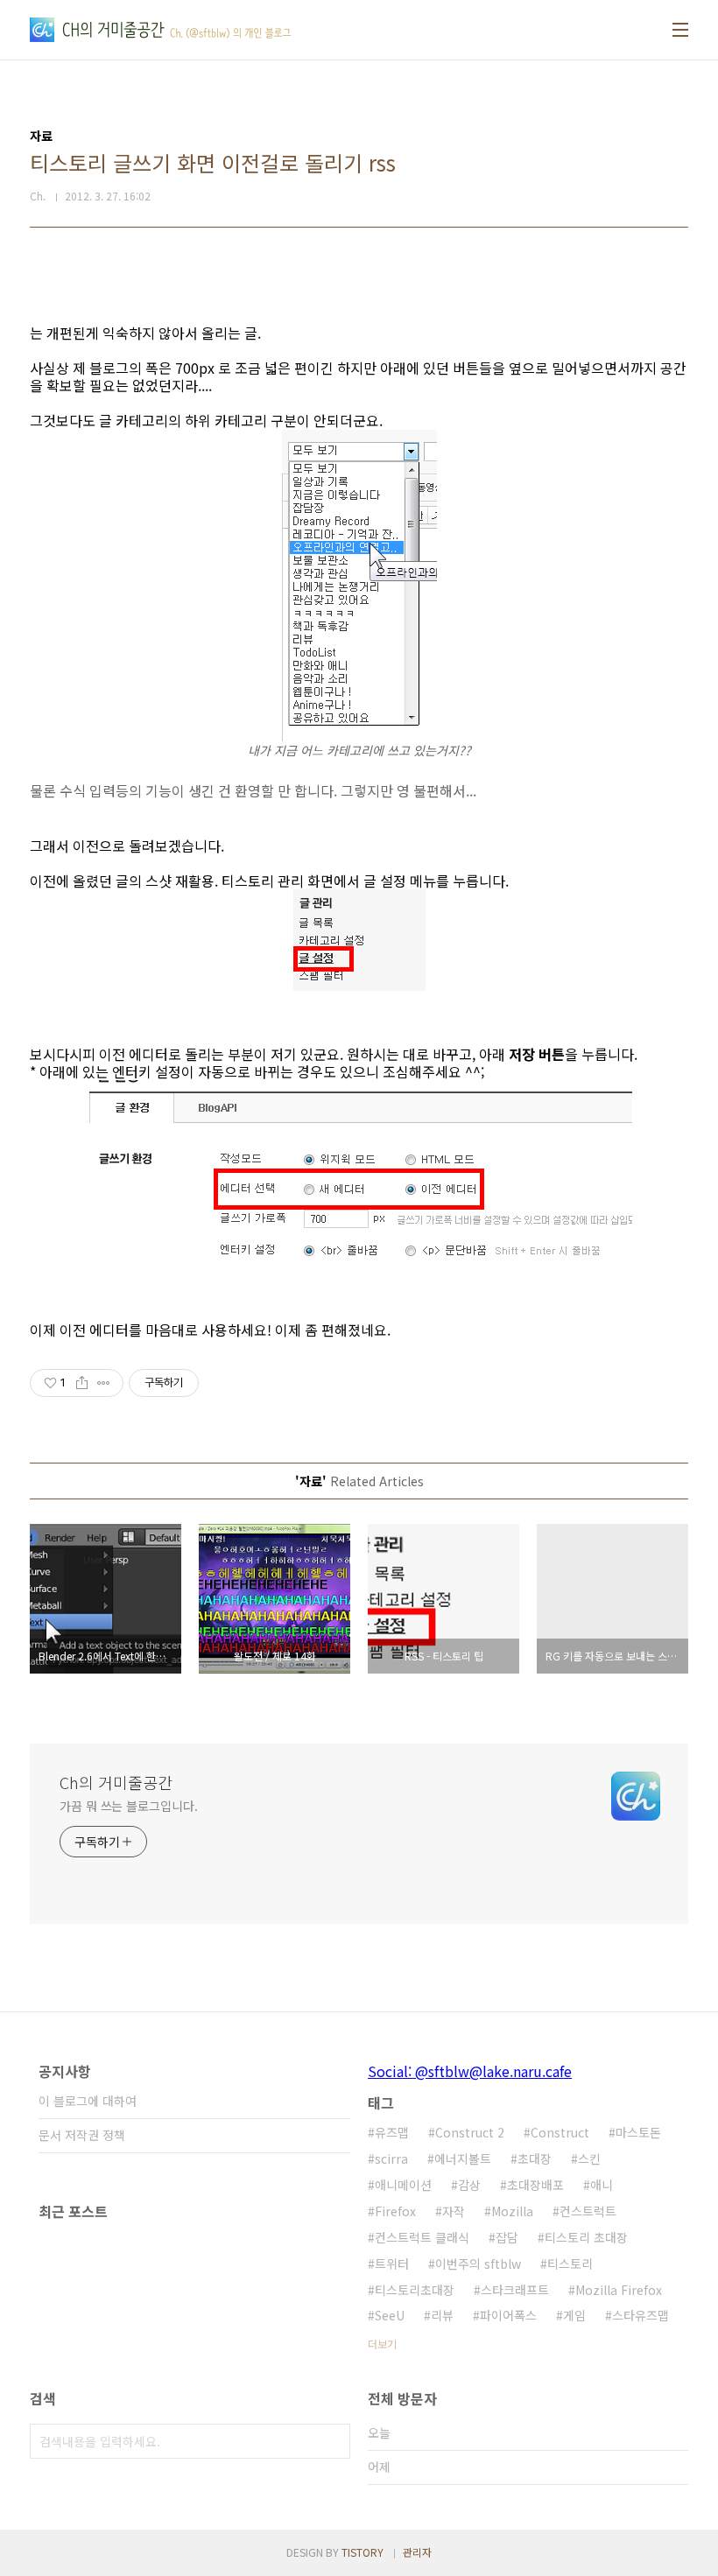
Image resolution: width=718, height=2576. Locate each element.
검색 (333, 2441)
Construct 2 (470, 2132)
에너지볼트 (463, 2158)
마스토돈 (638, 2132)
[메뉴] (680, 30)
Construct (560, 2132)
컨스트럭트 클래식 (422, 2237)
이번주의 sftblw (478, 2264)
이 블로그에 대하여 (88, 2101)
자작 (454, 2211)
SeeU (390, 2315)
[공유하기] (82, 1383)
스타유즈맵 (641, 2315)
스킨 (589, 2158)
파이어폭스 (508, 2315)
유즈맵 (392, 2132)
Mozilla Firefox (619, 2290)
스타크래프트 (515, 2290)
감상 (469, 2185)
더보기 (382, 2344)
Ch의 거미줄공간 (116, 1782)
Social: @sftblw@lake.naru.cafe (470, 2071)
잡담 (507, 2237)
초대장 (535, 2158)
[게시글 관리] (104, 1383)
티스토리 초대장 (586, 2237)
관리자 (417, 2552)
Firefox (395, 2211)
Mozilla (512, 2211)
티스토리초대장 (415, 2290)
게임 (574, 2315)
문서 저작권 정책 (82, 2135)
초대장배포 (535, 2185)
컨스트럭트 (588, 2211)
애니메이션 (403, 2185)
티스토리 (570, 2264)
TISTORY (363, 2552)
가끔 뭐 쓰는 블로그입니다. (129, 1806)
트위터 (392, 2264)
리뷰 (442, 2315)
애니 (602, 2185)
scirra (391, 2158)
